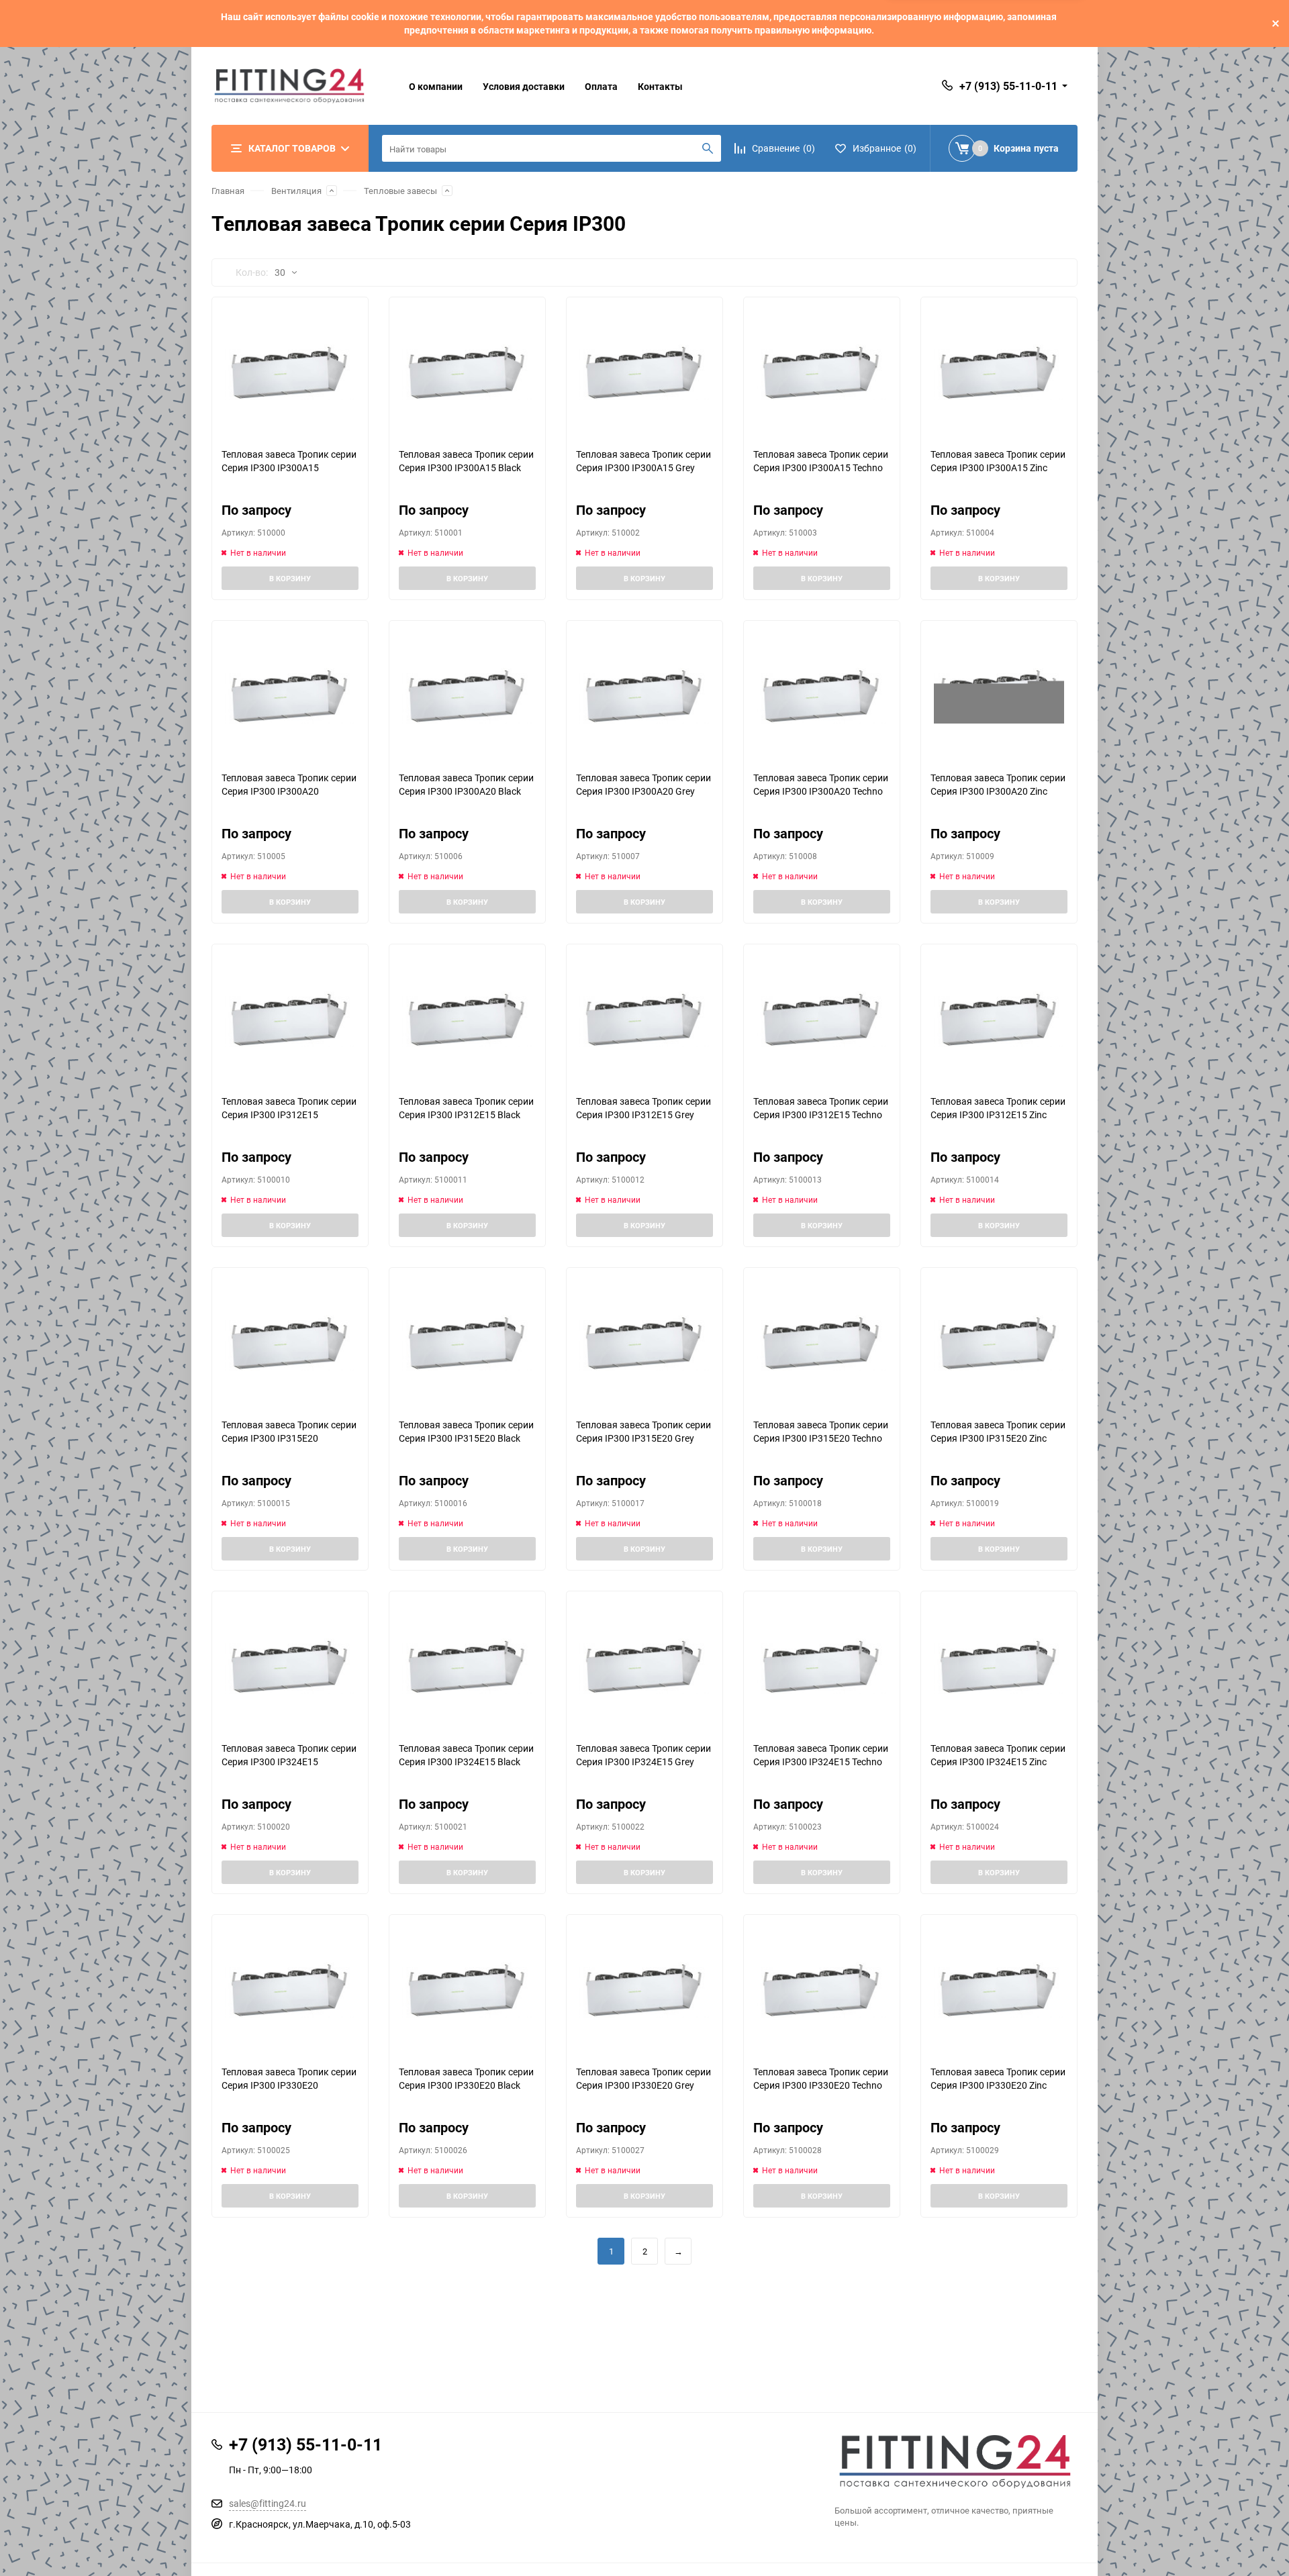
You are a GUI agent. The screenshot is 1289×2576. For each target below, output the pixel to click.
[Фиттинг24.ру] (956, 2462)
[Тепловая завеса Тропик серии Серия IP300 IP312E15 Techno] (822, 1019)
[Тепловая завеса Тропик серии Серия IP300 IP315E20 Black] (467, 1343)
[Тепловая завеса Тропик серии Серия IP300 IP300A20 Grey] (644, 696)
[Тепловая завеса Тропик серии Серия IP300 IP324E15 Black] (467, 1666)
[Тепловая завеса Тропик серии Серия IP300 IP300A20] (290, 696)
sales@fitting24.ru (268, 2503)
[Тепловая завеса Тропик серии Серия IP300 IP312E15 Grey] (644, 1019)
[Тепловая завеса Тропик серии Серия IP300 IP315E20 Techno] (822, 1343)
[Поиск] (708, 148)
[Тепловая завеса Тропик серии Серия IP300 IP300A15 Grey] (644, 372)
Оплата (601, 86)
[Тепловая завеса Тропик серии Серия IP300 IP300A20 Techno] (822, 696)
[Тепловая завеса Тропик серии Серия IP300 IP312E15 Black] (467, 1019)
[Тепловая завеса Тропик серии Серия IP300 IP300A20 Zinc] (999, 696)
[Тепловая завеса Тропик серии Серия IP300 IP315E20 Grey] (644, 1343)
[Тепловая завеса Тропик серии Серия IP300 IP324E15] (290, 1666)
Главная (228, 191)
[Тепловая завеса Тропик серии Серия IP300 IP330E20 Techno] (822, 1990)
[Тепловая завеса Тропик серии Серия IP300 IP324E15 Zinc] (999, 1666)
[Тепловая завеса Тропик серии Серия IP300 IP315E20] (290, 1343)
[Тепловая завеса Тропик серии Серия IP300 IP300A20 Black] (467, 696)
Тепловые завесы (400, 191)
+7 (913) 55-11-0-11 (1008, 86)
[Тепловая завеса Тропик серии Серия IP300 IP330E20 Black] (467, 1990)
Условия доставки (524, 86)
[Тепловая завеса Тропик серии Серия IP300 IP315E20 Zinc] (999, 1343)
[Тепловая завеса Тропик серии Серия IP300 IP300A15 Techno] (822, 372)
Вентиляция (296, 191)
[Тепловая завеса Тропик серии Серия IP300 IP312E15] (290, 1019)
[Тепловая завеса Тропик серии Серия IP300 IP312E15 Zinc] (999, 1019)
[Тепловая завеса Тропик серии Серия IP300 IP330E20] (290, 1990)
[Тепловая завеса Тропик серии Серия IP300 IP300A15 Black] (467, 372)
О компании (436, 86)
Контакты (660, 86)
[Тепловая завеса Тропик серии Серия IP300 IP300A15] (290, 372)
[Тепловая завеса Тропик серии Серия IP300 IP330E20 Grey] (644, 1990)
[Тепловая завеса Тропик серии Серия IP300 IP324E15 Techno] (822, 1666)
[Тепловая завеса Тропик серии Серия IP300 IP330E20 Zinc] (999, 1990)
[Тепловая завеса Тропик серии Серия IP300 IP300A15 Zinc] (999, 372)
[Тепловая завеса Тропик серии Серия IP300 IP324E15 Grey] (644, 1666)
